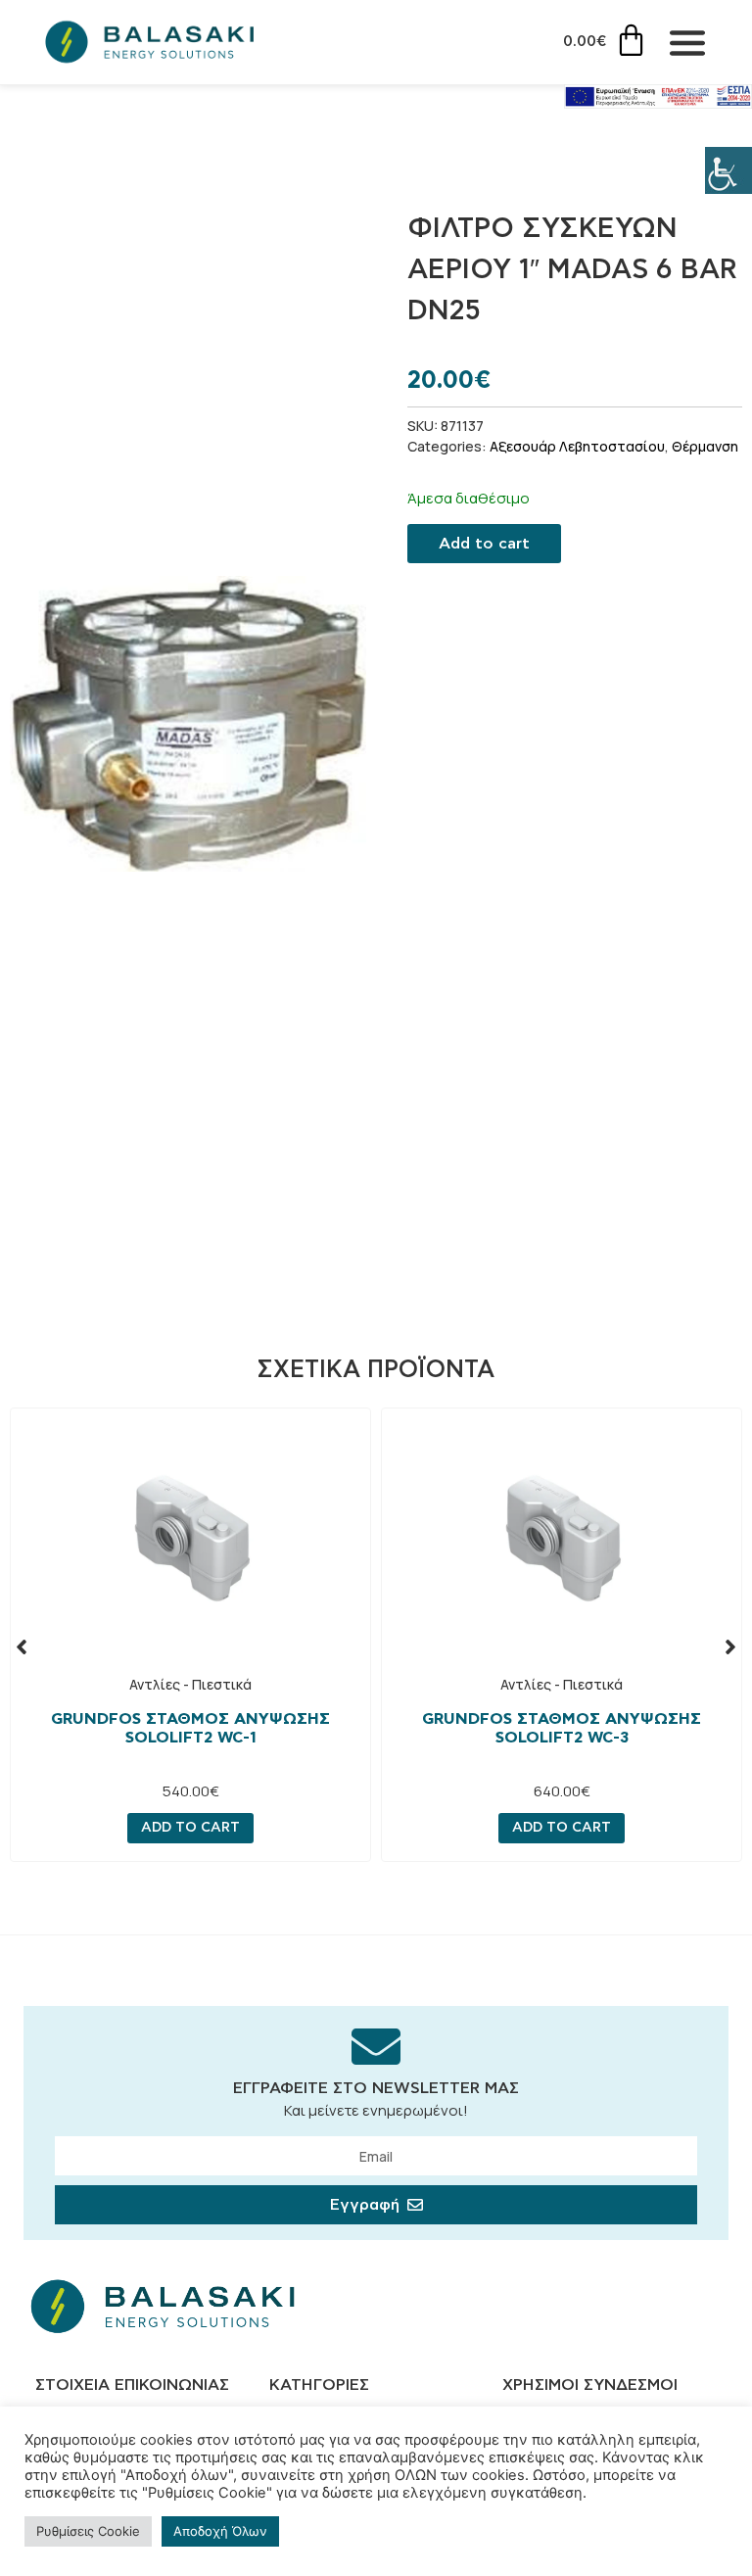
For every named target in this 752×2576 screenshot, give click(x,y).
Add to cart (484, 544)
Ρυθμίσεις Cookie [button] (88, 2531)
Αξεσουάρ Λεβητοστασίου (577, 446)
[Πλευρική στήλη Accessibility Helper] (728, 170)
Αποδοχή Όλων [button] (220, 2531)
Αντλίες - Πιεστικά (190, 1684)
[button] (22, 1646)
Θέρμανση (705, 446)
